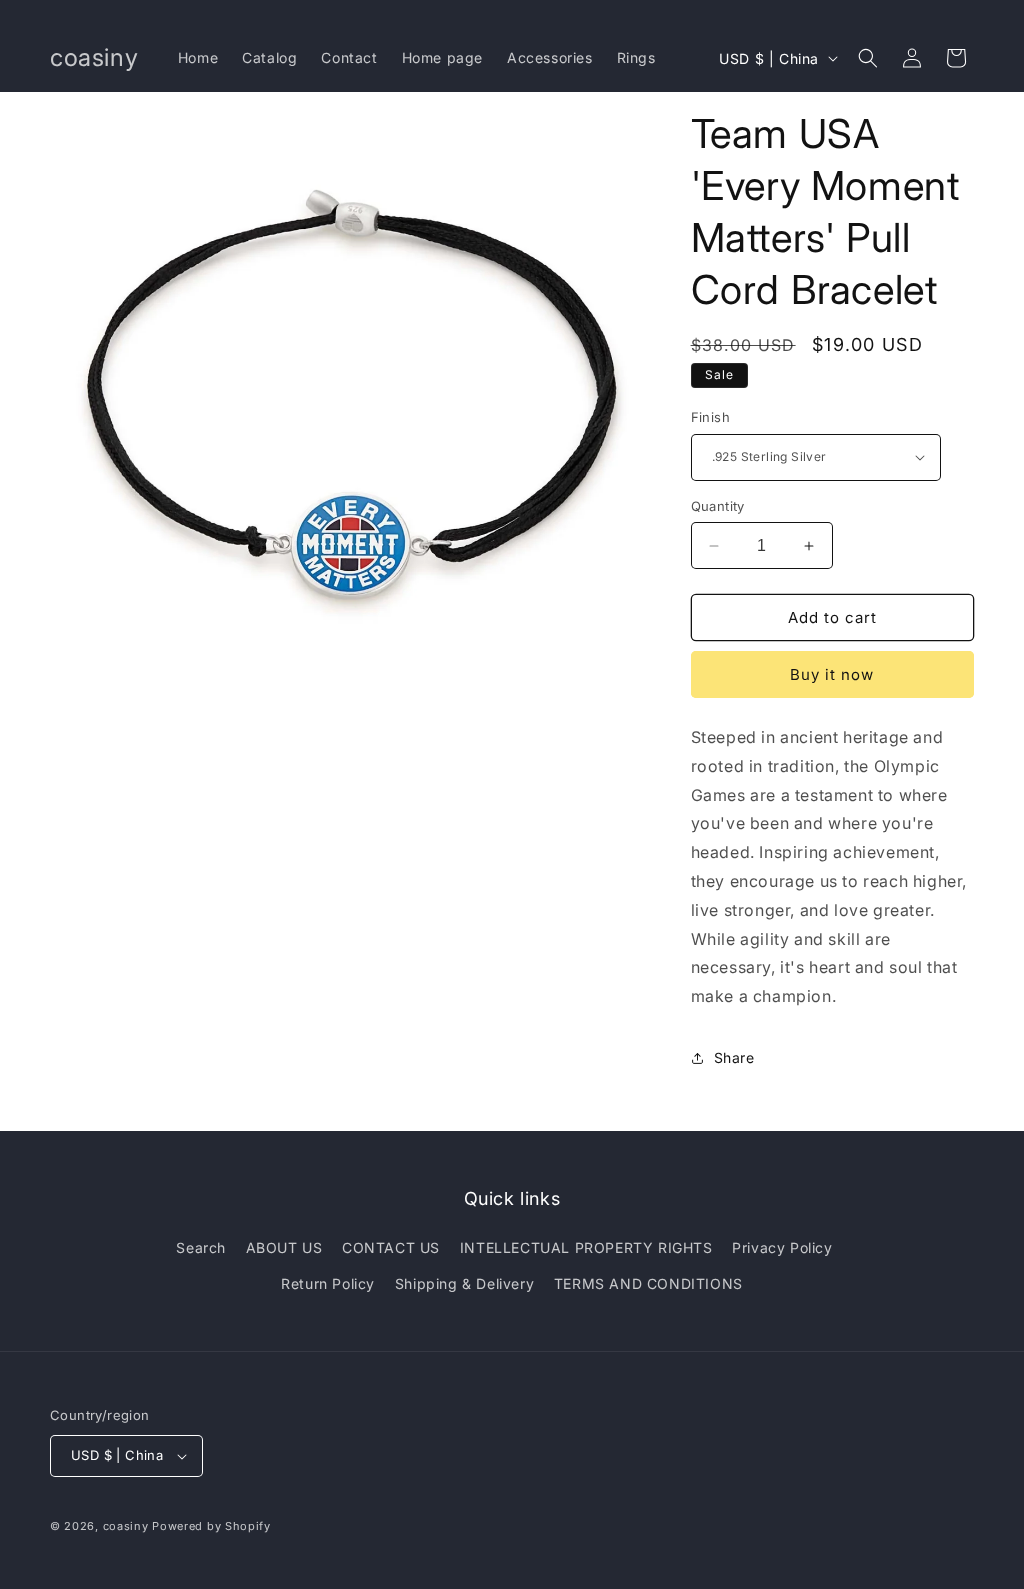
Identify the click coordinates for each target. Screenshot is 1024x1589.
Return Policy (328, 1283)
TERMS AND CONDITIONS (648, 1283)
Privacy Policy (782, 1247)
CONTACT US (391, 1247)
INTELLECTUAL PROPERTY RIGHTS (586, 1247)
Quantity (718, 506)
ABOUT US (284, 1247)
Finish (710, 417)
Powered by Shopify (211, 1526)
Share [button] (734, 1057)
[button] (868, 58)
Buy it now (832, 674)
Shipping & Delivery (464, 1283)
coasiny (126, 1526)
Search (201, 1247)
